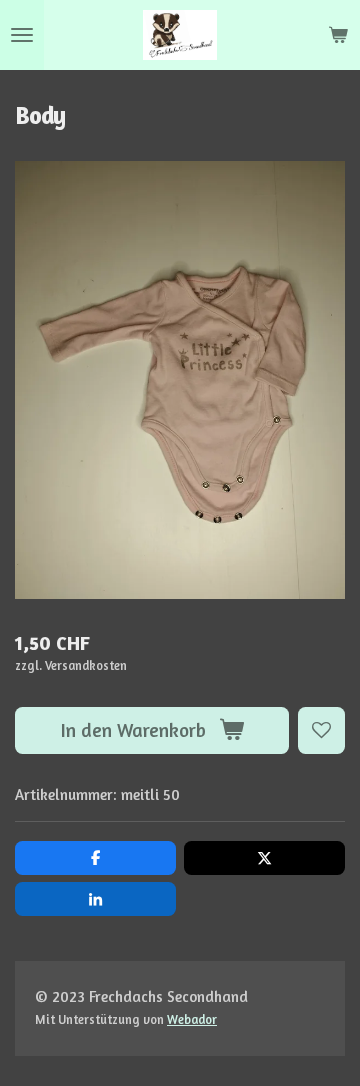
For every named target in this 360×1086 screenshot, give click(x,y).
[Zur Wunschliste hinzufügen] (321, 730)
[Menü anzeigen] (22, 35)
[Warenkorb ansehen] (338, 35)
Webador (192, 1019)
